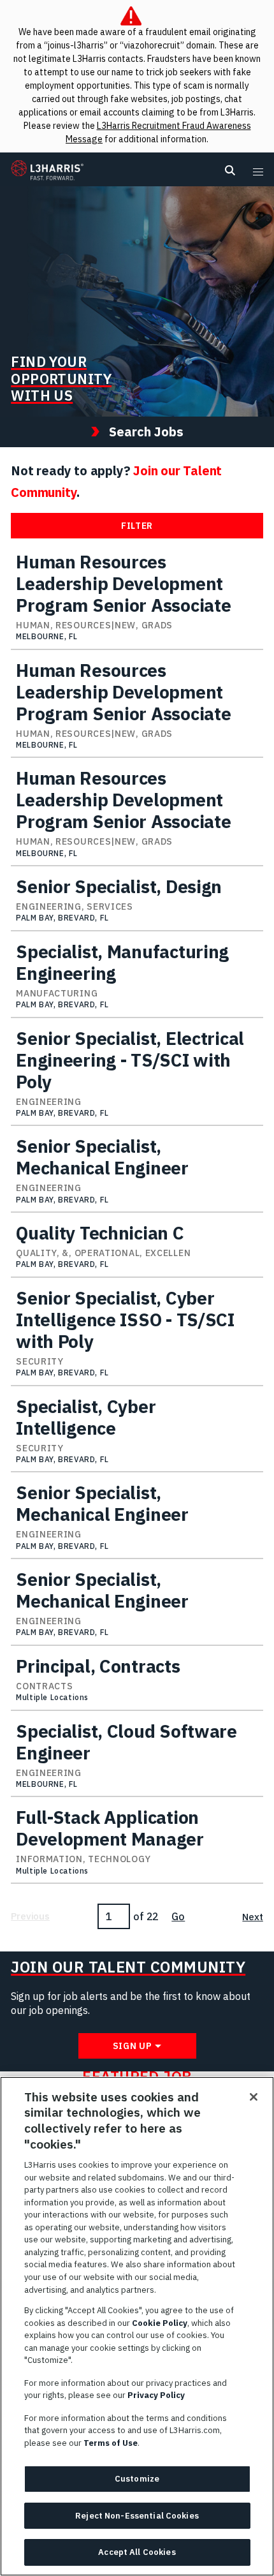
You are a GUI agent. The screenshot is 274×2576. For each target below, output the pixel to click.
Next (252, 1917)
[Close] (254, 2097)
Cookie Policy (160, 2323)
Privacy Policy (156, 2395)
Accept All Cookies (137, 2552)
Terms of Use (111, 2443)
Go (178, 1916)
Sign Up (133, 2046)
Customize (137, 2479)
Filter (137, 526)
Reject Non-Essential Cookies (137, 2516)
